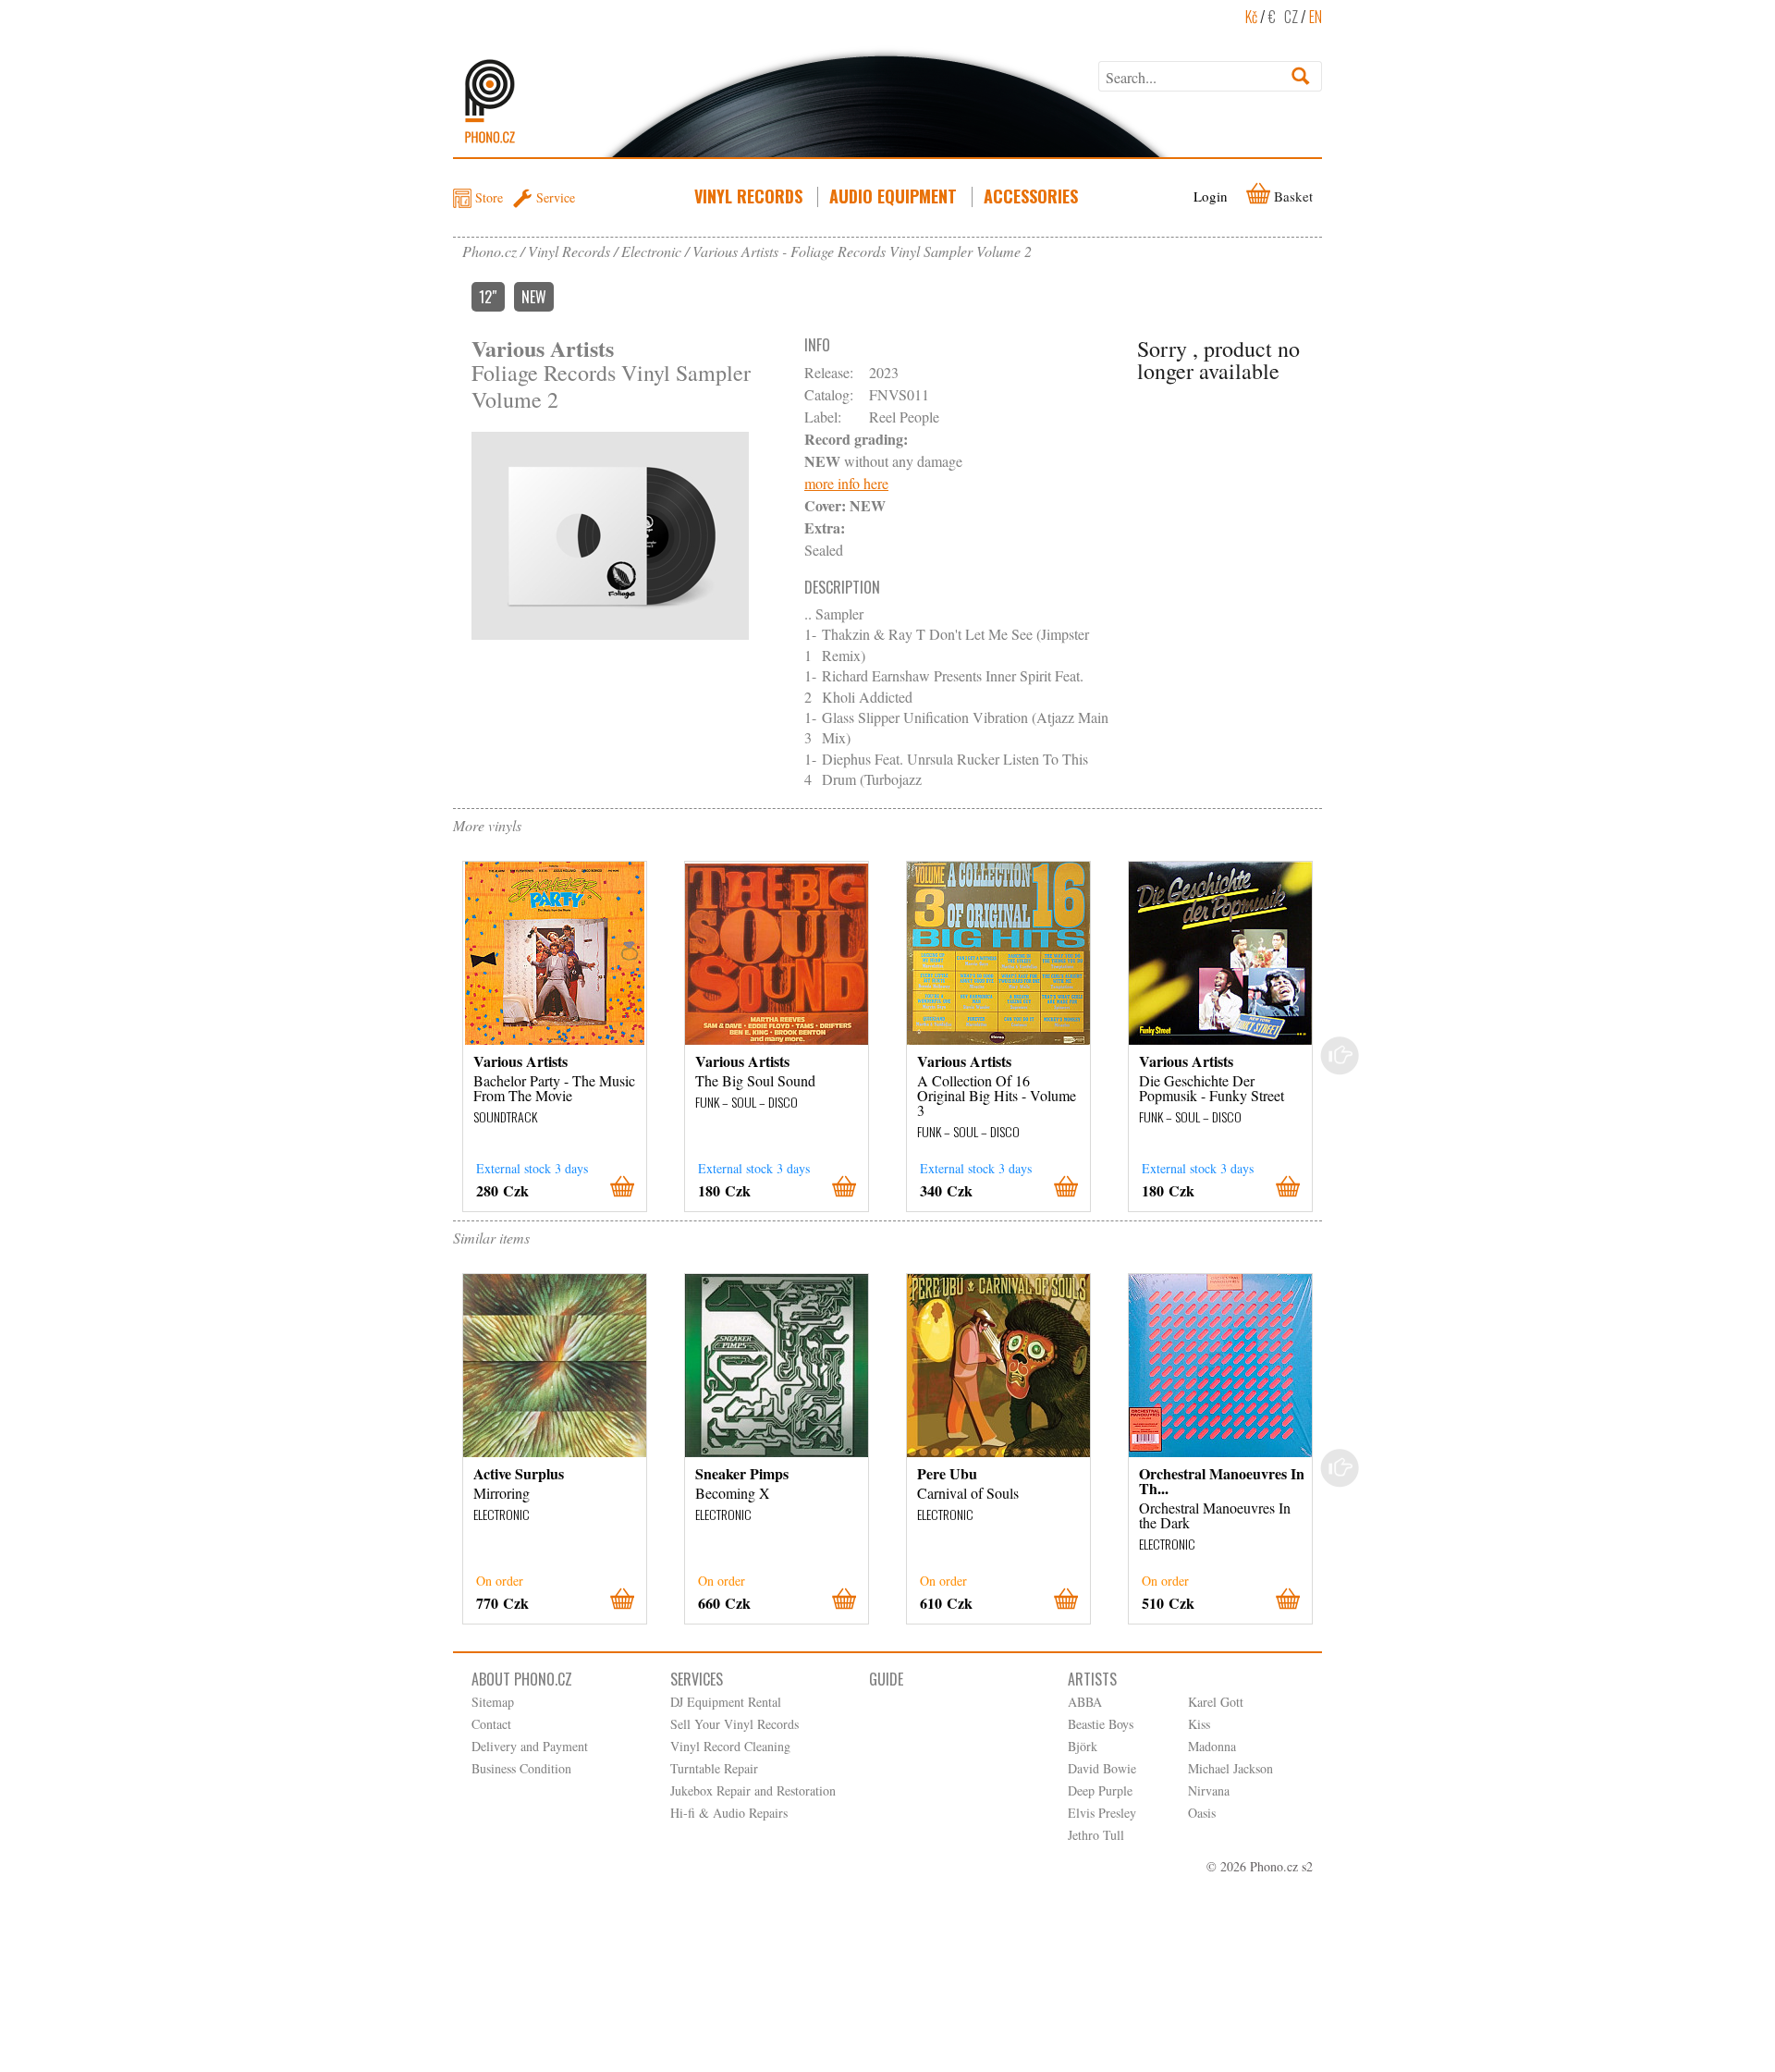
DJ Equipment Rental (726, 1702)
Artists (1092, 1679)
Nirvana (1209, 1790)
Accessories (1031, 196)
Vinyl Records (748, 196)
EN (1316, 17)
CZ (1291, 17)
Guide (886, 1679)
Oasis (1202, 1813)
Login (1211, 196)
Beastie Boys (1101, 1724)
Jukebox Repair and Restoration (753, 1790)
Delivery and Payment (530, 1746)
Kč (1251, 17)
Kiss (1199, 1724)
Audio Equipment (893, 196)
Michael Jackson (1230, 1768)
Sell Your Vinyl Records (734, 1724)
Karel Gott (1216, 1702)
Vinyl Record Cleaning (730, 1746)
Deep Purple (1100, 1790)
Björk (1083, 1746)
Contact (491, 1724)
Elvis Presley (1102, 1813)
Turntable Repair (714, 1768)
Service (556, 197)
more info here (846, 483)
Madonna (1212, 1746)
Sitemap (493, 1702)
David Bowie (1102, 1768)
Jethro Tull (1096, 1835)
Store (489, 197)
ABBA (1085, 1702)
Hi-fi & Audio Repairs (729, 1813)
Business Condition (521, 1768)
